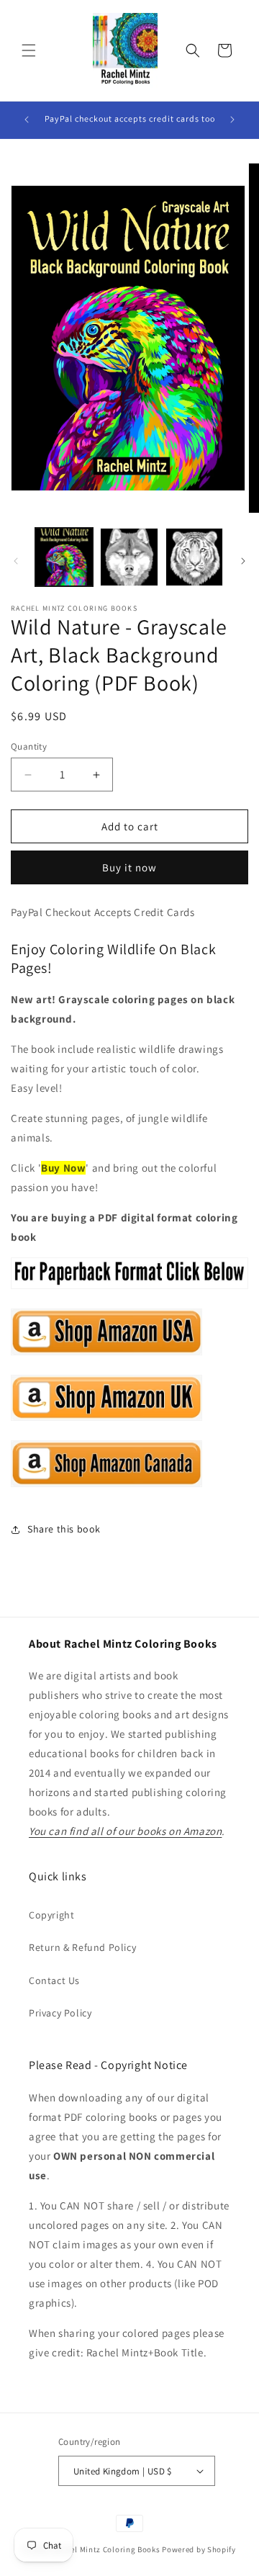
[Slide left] (16, 561)
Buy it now (129, 867)
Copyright (51, 1915)
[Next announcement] (232, 120)
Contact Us (54, 1980)
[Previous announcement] (27, 120)
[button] (29, 50)
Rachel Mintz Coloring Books (106, 2549)
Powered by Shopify (199, 2549)
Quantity (29, 746)
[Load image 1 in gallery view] (64, 557)
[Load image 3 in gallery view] (194, 557)
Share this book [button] (64, 1529)
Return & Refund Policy (82, 1947)
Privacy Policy (60, 2013)
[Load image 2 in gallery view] (129, 557)
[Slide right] (243, 561)
